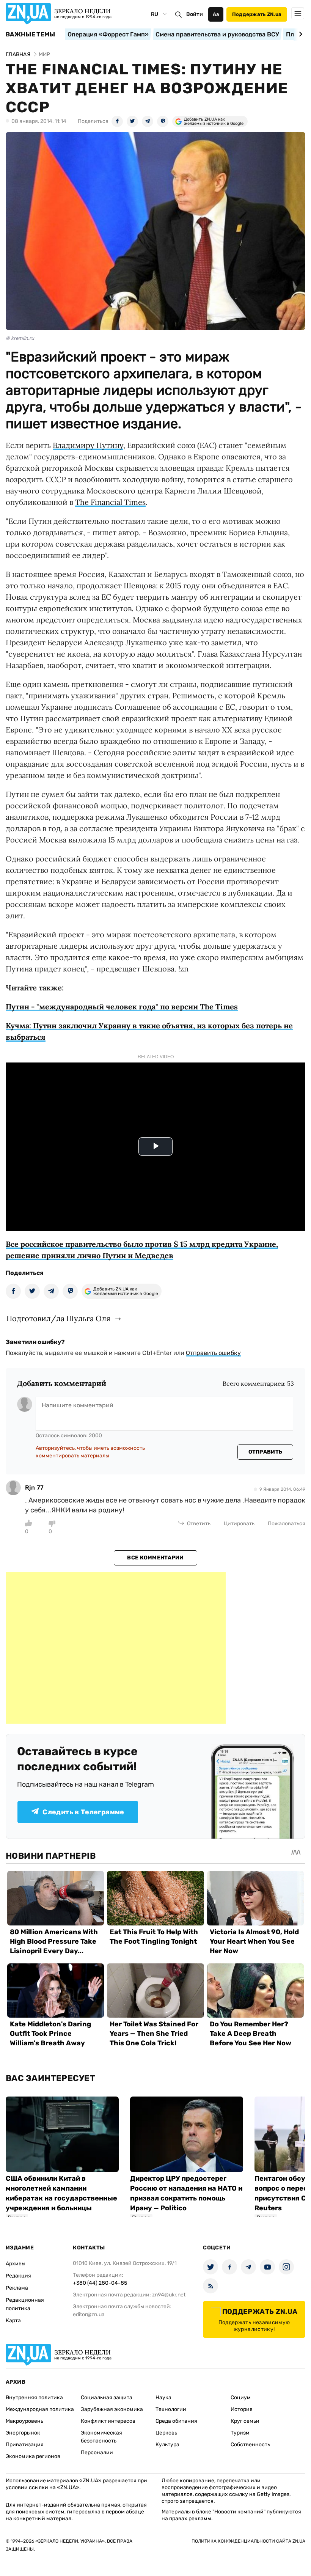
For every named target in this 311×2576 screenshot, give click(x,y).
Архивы (16, 2264)
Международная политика (40, 2409)
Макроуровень (24, 2421)
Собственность (250, 2445)
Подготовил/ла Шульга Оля (58, 1318)
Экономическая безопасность (101, 2437)
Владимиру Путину (88, 445)
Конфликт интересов (108, 2421)
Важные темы (31, 35)
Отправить (265, 1452)
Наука (163, 2398)
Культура (167, 2445)
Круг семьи (245, 2421)
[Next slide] (299, 34)
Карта (13, 2321)
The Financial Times (110, 502)
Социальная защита (107, 2398)
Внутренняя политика (34, 2398)
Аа (216, 14)
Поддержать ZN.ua (257, 14)
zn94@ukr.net (169, 2295)
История (242, 2409)
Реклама (17, 2288)
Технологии (171, 2409)
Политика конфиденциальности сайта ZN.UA (248, 2541)
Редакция (18, 2276)
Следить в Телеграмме (83, 1812)
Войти (195, 14)
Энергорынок (23, 2433)
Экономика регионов (33, 2456)
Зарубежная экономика (112, 2409)
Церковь (166, 2433)
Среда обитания (176, 2421)
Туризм (240, 2433)
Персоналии (97, 2453)
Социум (241, 2398)
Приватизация (25, 2445)
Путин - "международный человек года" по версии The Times (122, 1007)
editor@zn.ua (89, 2314)
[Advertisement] (116, 1648)
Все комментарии (155, 1558)
